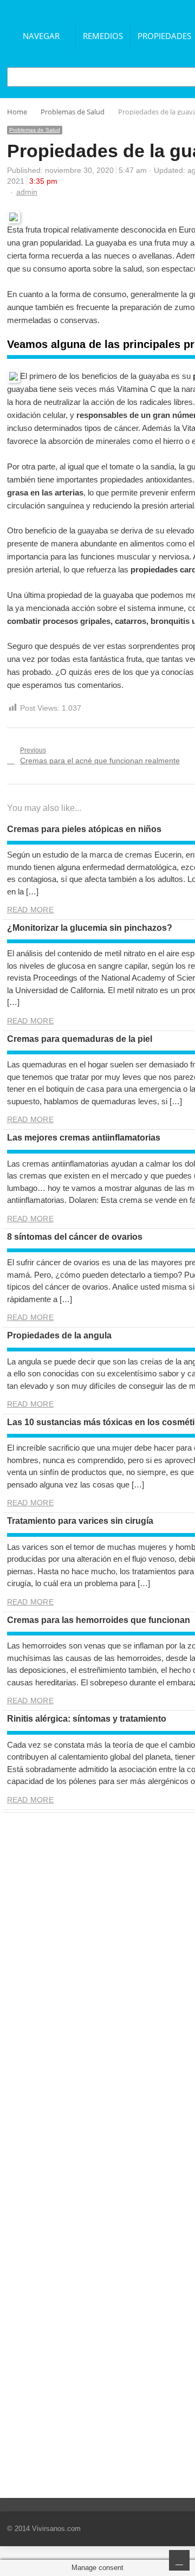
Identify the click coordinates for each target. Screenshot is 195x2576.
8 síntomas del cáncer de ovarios (75, 1237)
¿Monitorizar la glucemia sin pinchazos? (90, 928)
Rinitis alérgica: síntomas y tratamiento (87, 1719)
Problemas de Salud (35, 130)
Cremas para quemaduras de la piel (80, 1039)
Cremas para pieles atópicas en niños (84, 829)
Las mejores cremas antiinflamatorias (84, 1138)
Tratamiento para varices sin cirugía (80, 1521)
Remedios (103, 36)
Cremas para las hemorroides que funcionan (99, 1620)
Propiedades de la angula (59, 1335)
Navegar (41, 36)
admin (27, 192)
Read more (30, 910)
